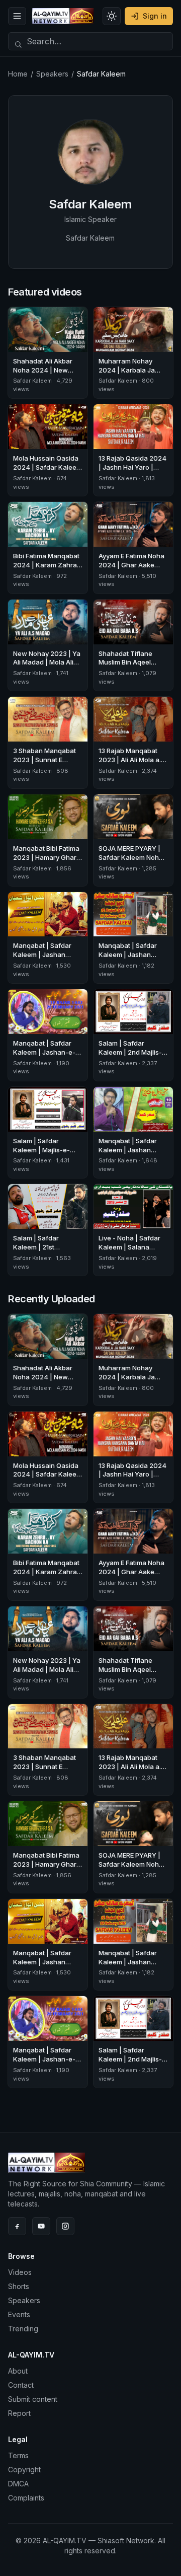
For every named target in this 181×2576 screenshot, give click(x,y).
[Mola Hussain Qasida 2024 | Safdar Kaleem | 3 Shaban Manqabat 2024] (48, 427)
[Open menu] (17, 16)
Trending (23, 2329)
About (18, 2371)
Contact (21, 2385)
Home (18, 74)
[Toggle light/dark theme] (112, 16)
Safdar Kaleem (32, 381)
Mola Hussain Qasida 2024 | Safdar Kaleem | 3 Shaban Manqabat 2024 (48, 472)
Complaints (26, 2498)
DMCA (18, 2484)
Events (19, 2314)
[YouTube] (41, 2226)
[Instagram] (65, 2226)
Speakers (52, 74)
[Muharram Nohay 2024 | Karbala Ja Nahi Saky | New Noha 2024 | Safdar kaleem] (133, 329)
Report (19, 2413)
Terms (18, 2455)
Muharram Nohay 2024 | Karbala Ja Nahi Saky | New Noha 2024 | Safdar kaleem (133, 375)
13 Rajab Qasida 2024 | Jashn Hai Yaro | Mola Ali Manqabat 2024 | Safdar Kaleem (133, 472)
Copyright (24, 2470)
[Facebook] (17, 2226)
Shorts (19, 2286)
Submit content (33, 2399)
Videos (20, 2272)
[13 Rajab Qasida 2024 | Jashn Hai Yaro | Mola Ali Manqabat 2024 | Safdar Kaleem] (133, 427)
